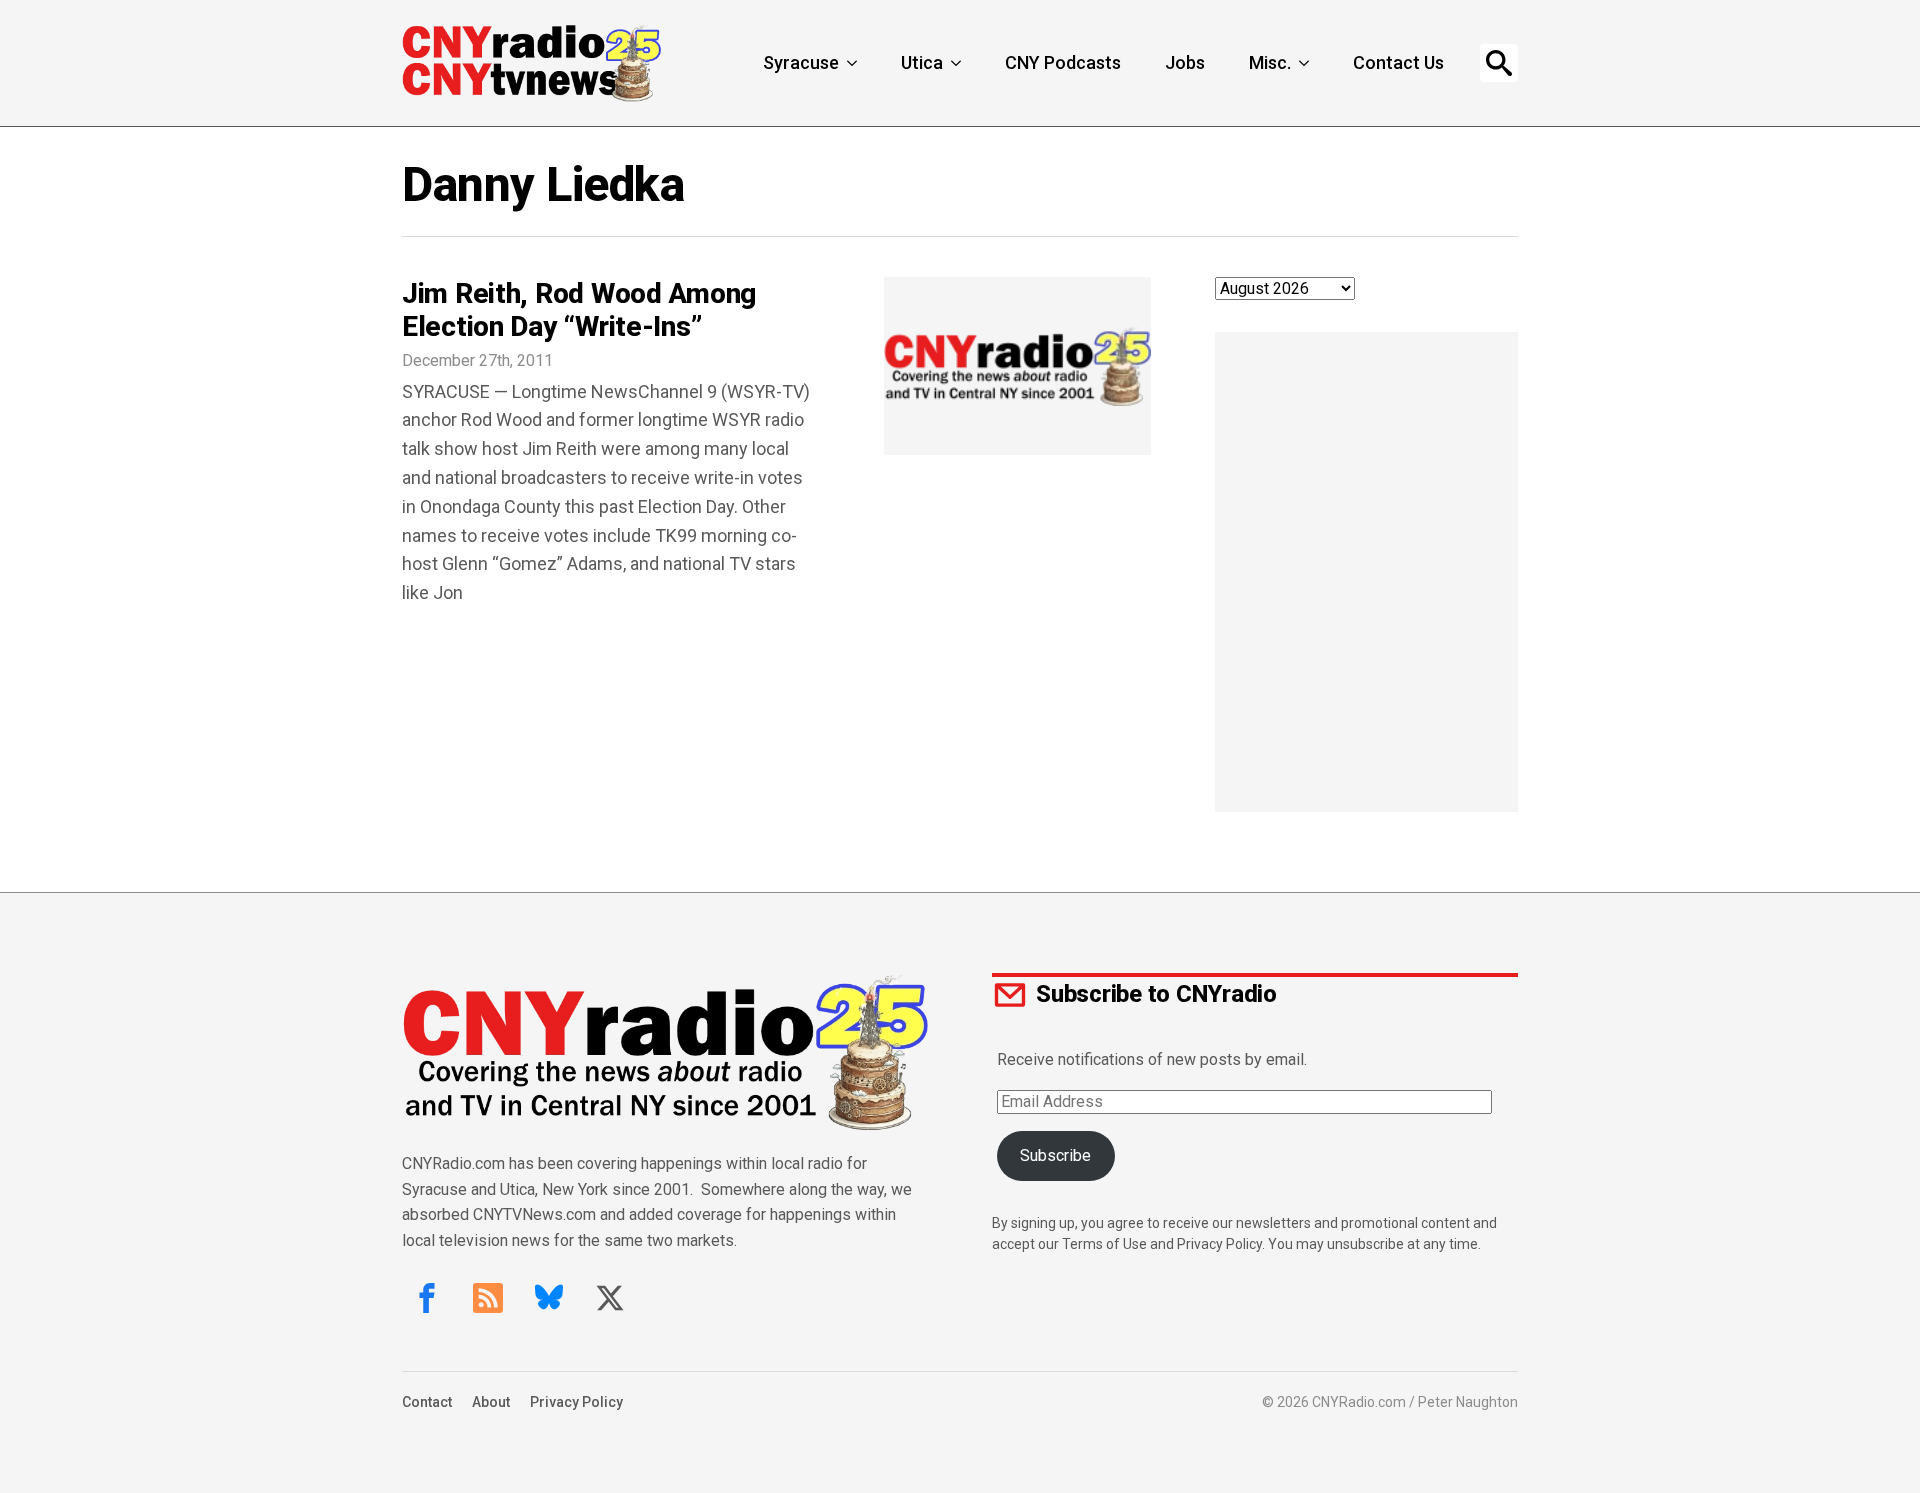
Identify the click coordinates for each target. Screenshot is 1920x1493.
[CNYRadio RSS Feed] (488, 1298)
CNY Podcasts (1063, 62)
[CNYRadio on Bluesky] (549, 1298)
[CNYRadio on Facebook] (427, 1298)
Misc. (1270, 62)
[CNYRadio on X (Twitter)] (610, 1298)
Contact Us (1398, 62)
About (491, 1402)
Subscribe (1055, 1155)
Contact (427, 1402)
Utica (922, 62)
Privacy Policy (576, 1402)
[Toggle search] (1499, 63)
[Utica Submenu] (958, 63)
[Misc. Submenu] (1306, 63)
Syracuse (801, 62)
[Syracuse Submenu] (854, 63)
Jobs (1185, 62)
